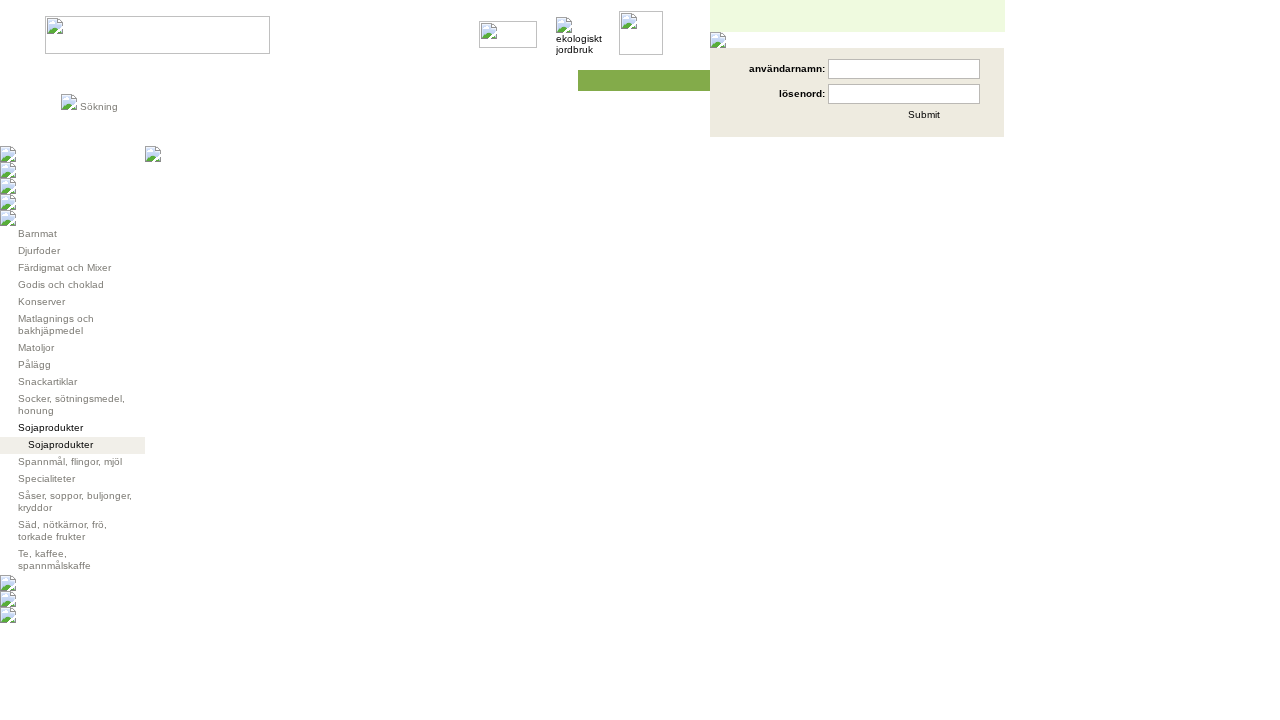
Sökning (99, 106)
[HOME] (157, 50)
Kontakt (535, 80)
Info (282, 80)
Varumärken (197, 80)
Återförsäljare (402, 80)
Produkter (93, 80)
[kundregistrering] (828, 122)
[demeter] (508, 44)
